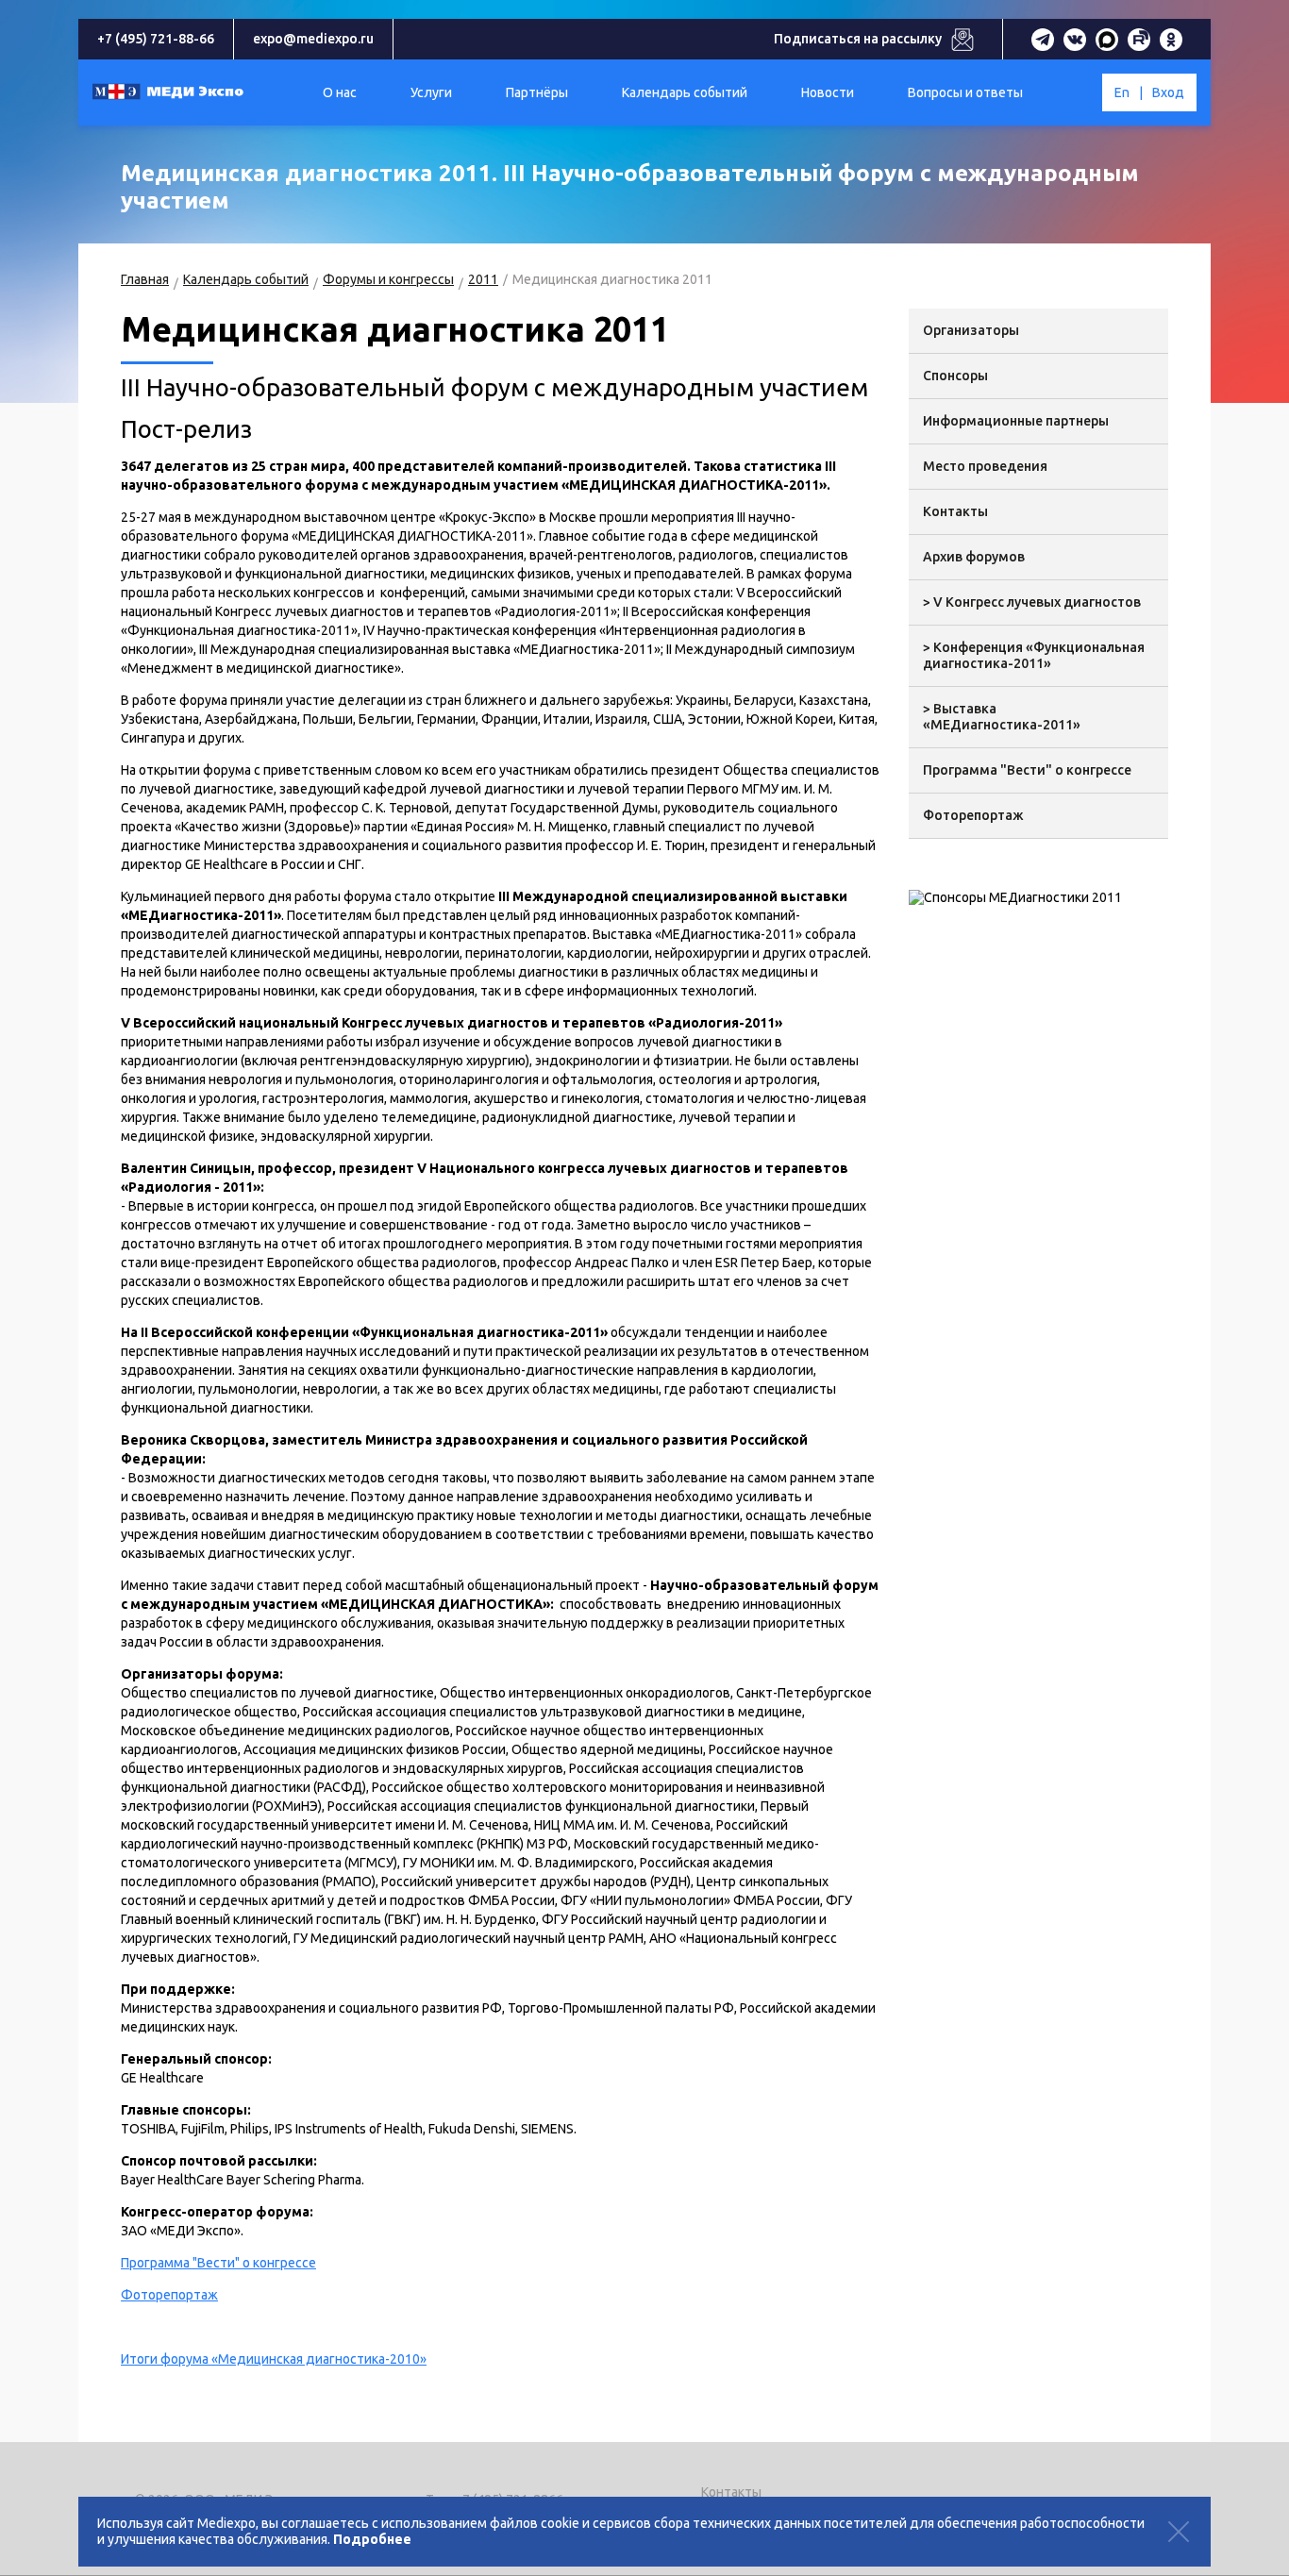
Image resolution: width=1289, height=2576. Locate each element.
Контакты (955, 511)
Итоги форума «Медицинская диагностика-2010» (274, 2359)
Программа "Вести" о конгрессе (218, 2263)
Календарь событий (246, 279)
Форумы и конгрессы (388, 279)
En (1122, 92)
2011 (483, 279)
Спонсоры (955, 376)
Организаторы (971, 330)
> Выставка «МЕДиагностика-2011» (1002, 717)
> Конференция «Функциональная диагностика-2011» (1034, 655)
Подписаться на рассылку (858, 39)
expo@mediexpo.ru (313, 39)
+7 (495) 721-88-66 (156, 39)
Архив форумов (974, 557)
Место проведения (985, 466)
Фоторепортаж (169, 2295)
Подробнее (372, 2539)
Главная (145, 279)
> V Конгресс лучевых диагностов (1032, 602)
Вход (1168, 92)
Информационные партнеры (1016, 421)
